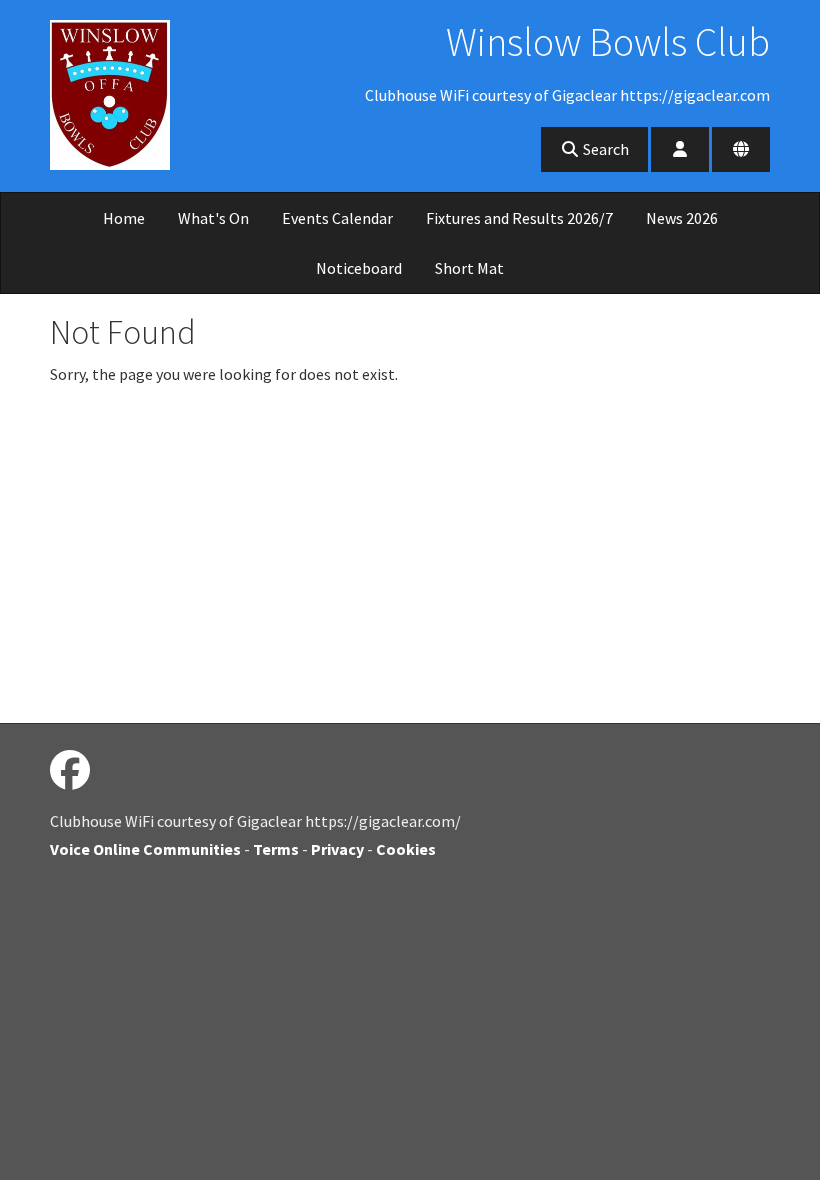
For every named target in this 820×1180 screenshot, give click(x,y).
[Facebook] (70, 771)
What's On (213, 218)
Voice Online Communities (145, 849)
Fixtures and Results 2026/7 (519, 218)
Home (124, 218)
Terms (276, 849)
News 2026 (682, 218)
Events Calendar (337, 218)
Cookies (406, 849)
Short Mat (469, 268)
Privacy (337, 849)
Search (604, 149)
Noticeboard (359, 268)
